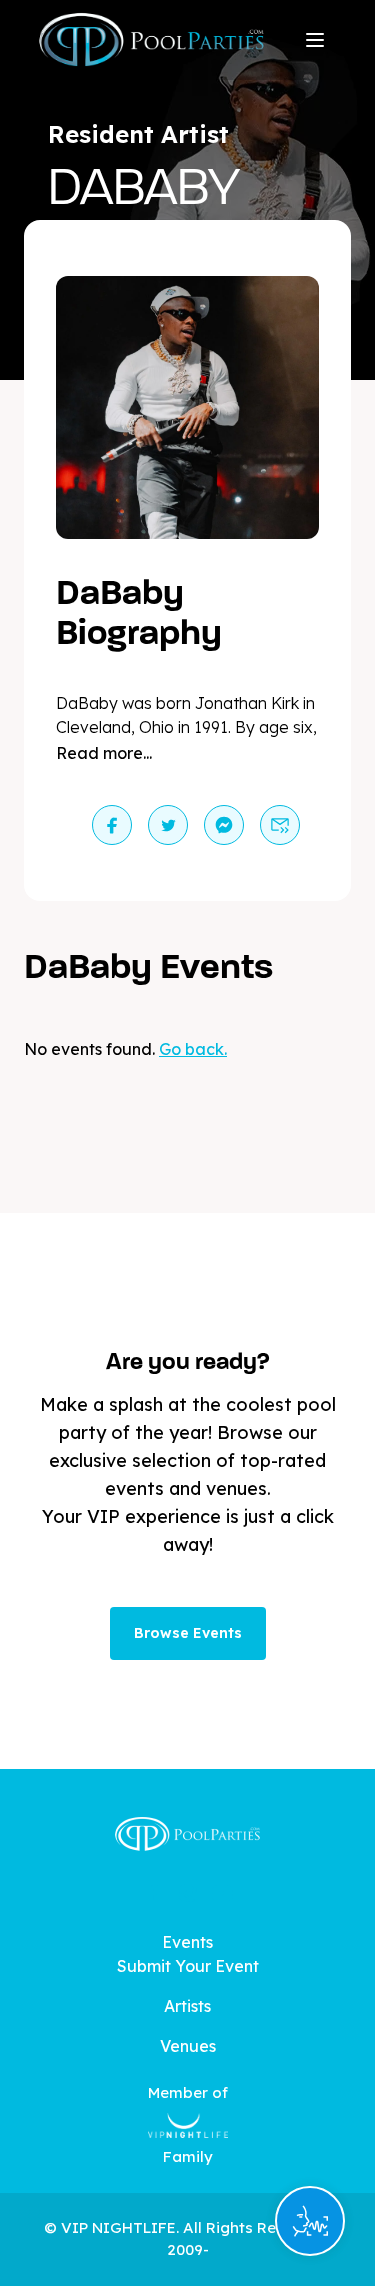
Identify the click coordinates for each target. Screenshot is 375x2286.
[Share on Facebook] (112, 825)
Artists (187, 2006)
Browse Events (188, 1633)
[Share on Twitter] (168, 825)
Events (187, 1942)
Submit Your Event (188, 1966)
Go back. (193, 1049)
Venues (188, 2046)
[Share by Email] (280, 825)
